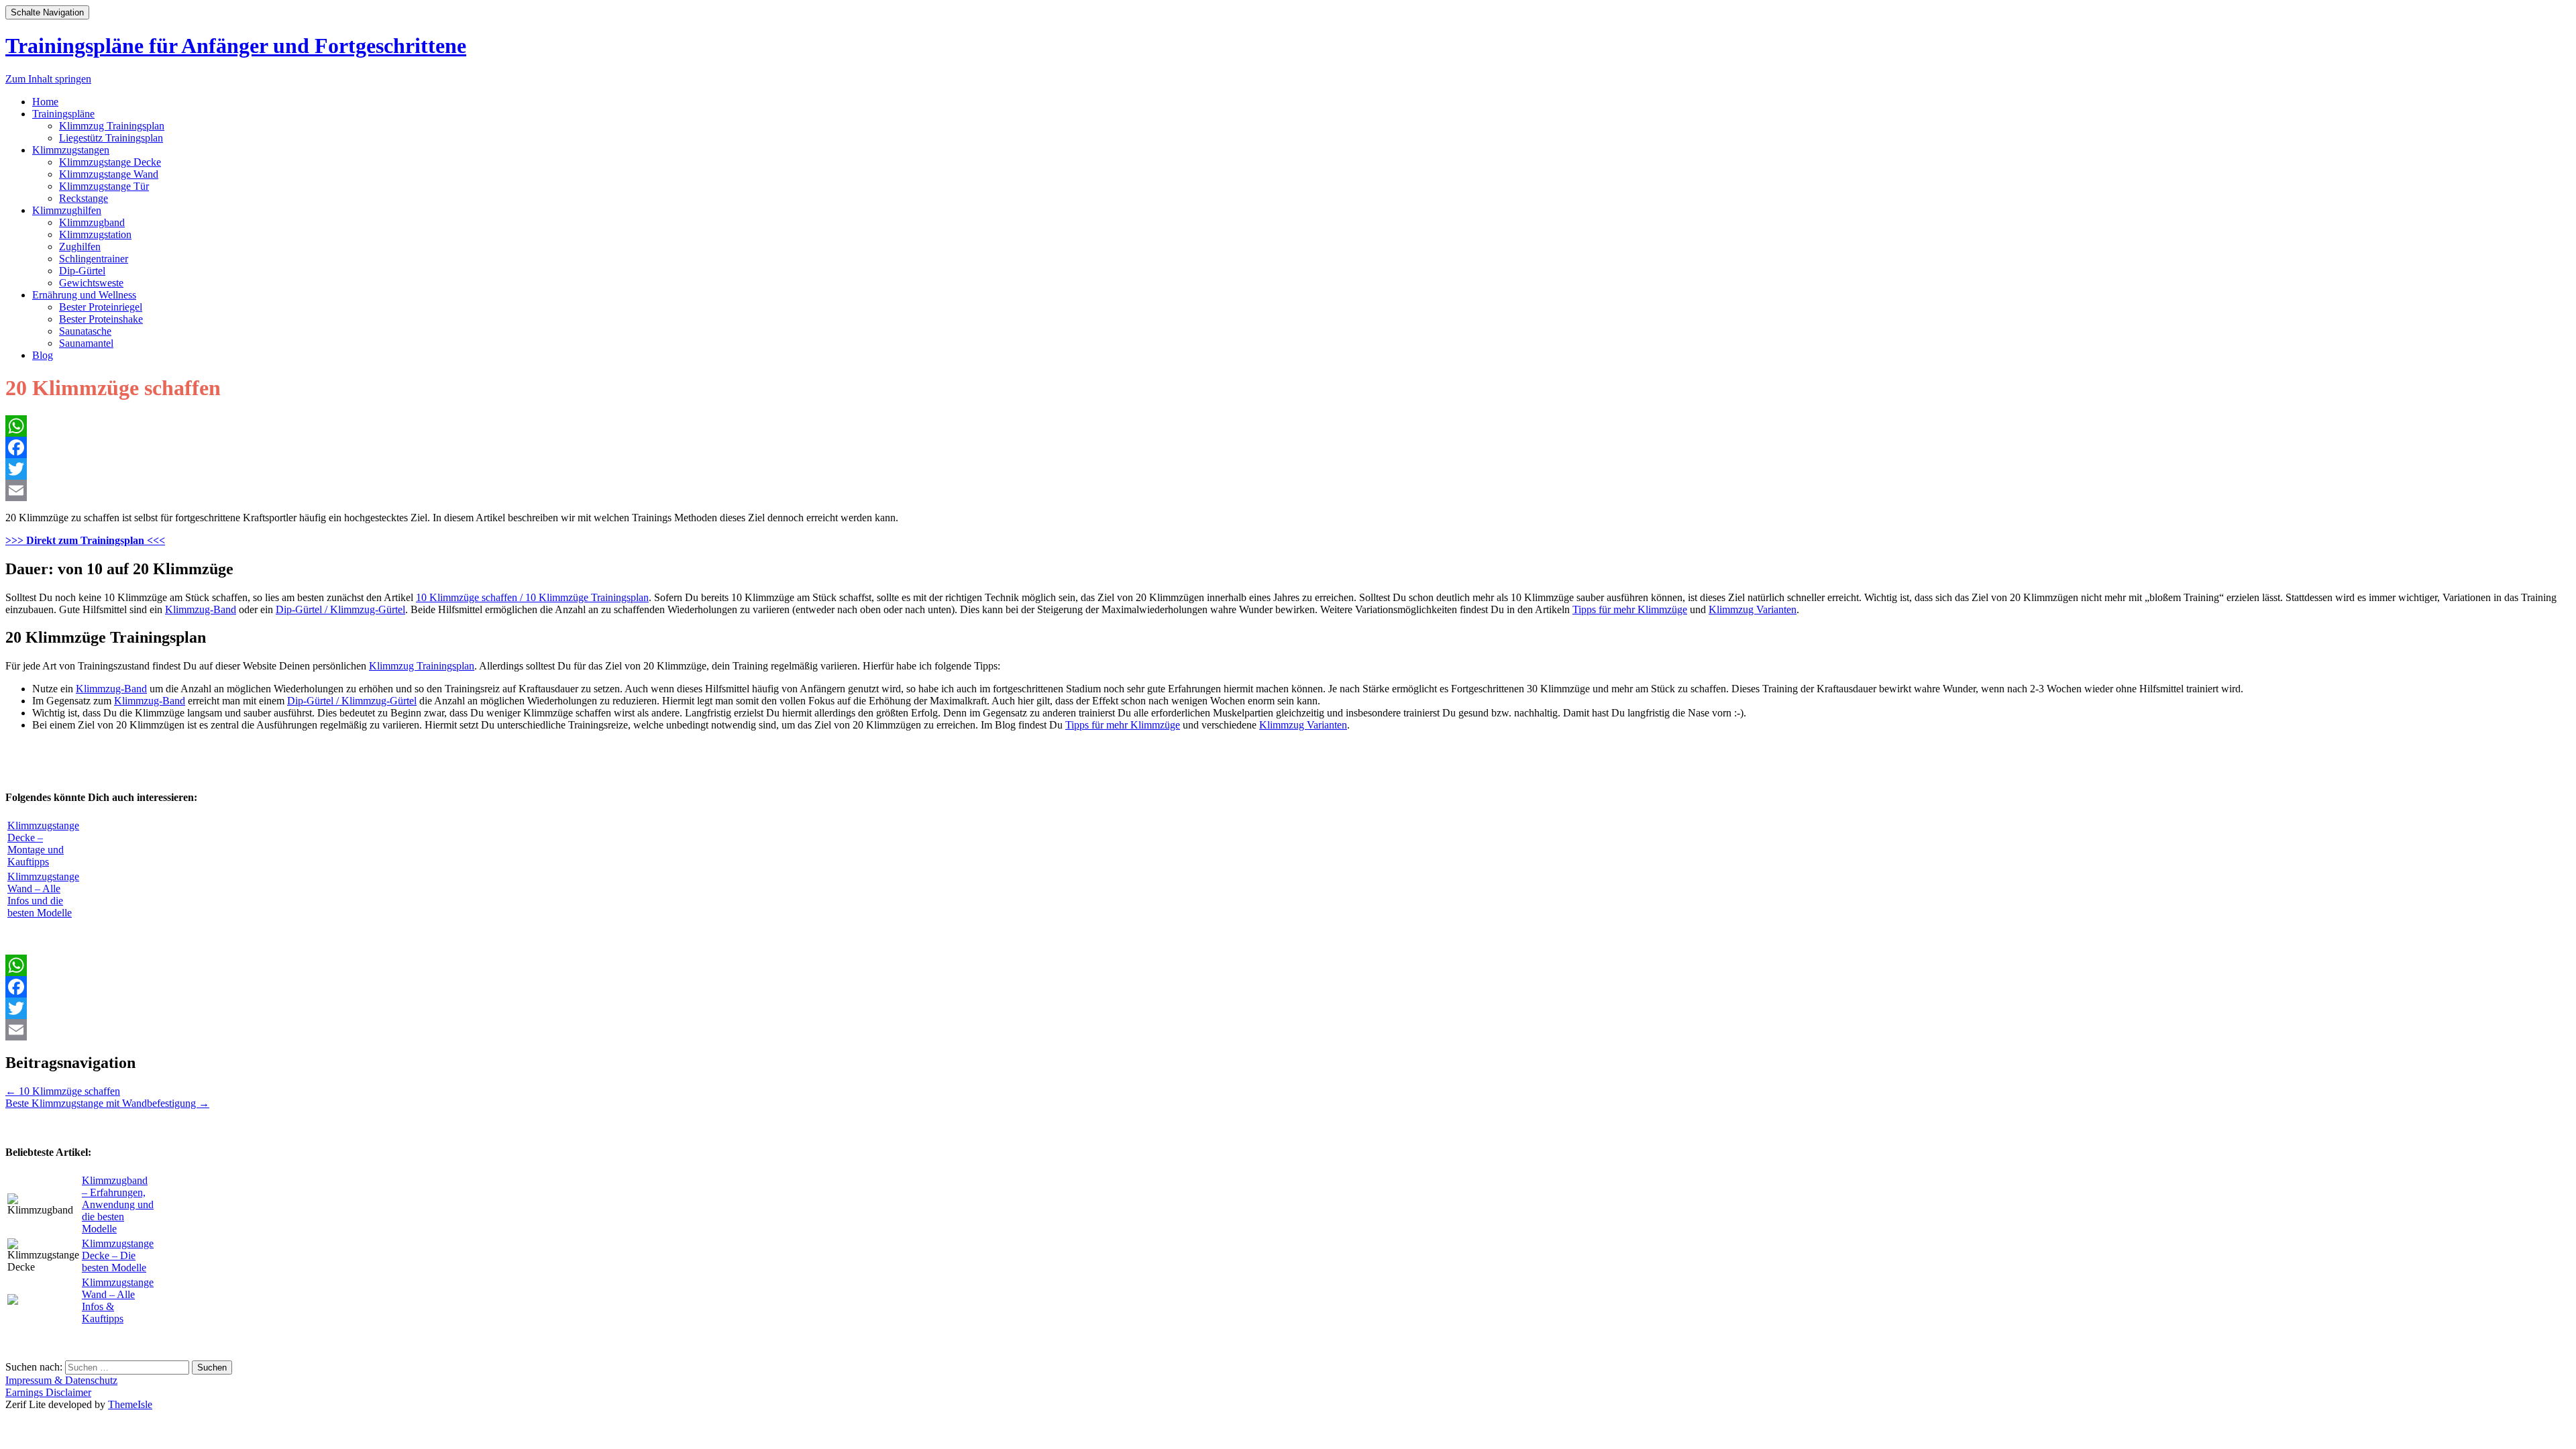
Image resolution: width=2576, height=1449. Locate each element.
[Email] (1288, 490)
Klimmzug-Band (201, 609)
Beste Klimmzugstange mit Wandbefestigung (107, 1103)
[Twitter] (1288, 469)
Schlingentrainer (94, 259)
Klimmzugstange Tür (104, 186)
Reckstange (84, 198)
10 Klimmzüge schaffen (63, 1091)
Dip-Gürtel (82, 271)
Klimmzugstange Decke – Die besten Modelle (118, 1255)
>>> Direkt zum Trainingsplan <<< (85, 540)
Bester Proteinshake (101, 319)
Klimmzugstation (95, 234)
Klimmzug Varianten (1753, 609)
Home (45, 102)
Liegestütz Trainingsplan (111, 138)
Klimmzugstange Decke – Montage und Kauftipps (43, 844)
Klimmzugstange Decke (110, 162)
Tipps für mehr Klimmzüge (1630, 609)
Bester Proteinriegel (101, 307)
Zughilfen (80, 247)
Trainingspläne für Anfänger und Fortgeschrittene (236, 46)
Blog (43, 355)
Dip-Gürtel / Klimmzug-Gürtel (340, 609)
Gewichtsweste (91, 283)
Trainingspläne (63, 114)
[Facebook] (1288, 447)
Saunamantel (86, 343)
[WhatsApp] (1288, 426)
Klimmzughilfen (67, 210)
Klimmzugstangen (71, 150)
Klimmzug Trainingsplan (112, 126)
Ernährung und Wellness (84, 295)
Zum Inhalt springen (48, 79)
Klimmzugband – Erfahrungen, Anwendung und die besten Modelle (118, 1204)
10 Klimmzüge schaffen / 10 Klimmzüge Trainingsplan (532, 597)
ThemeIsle (130, 1404)
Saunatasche (85, 331)
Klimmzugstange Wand (109, 174)
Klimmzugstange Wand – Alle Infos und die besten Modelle (43, 895)
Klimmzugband (92, 222)
